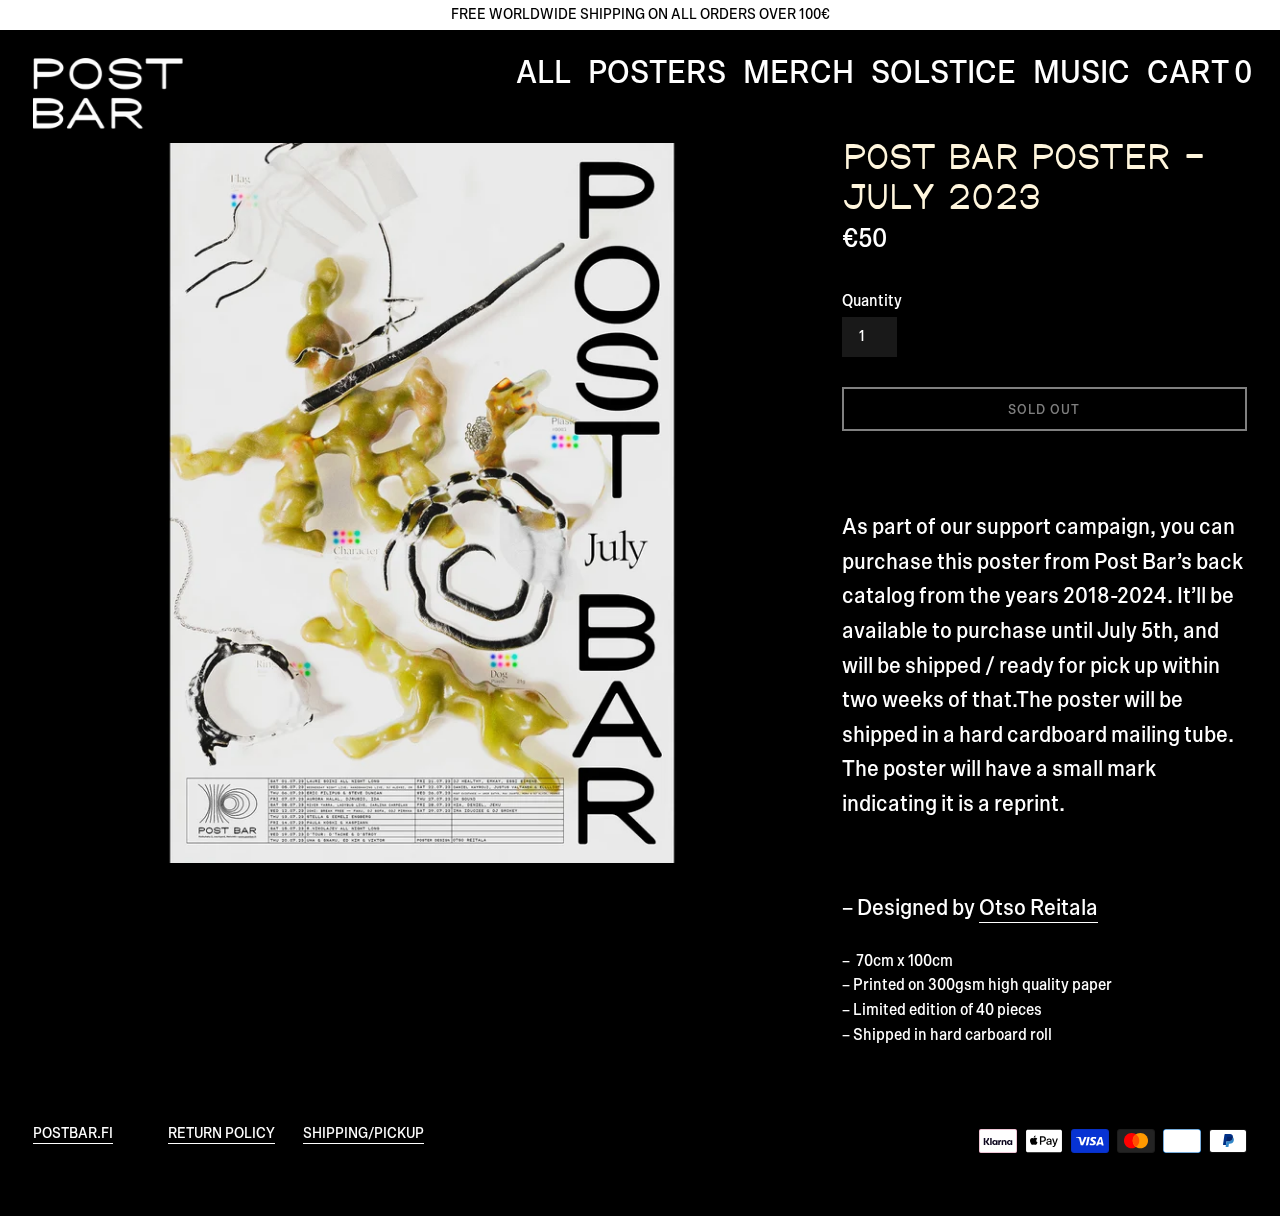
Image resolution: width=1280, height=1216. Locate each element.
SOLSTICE (943, 73)
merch (798, 73)
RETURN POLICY (221, 1133)
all (543, 73)
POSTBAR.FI (73, 1133)
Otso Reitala (1038, 908)
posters (657, 73)
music (1081, 73)
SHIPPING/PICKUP (363, 1133)
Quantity (872, 301)
